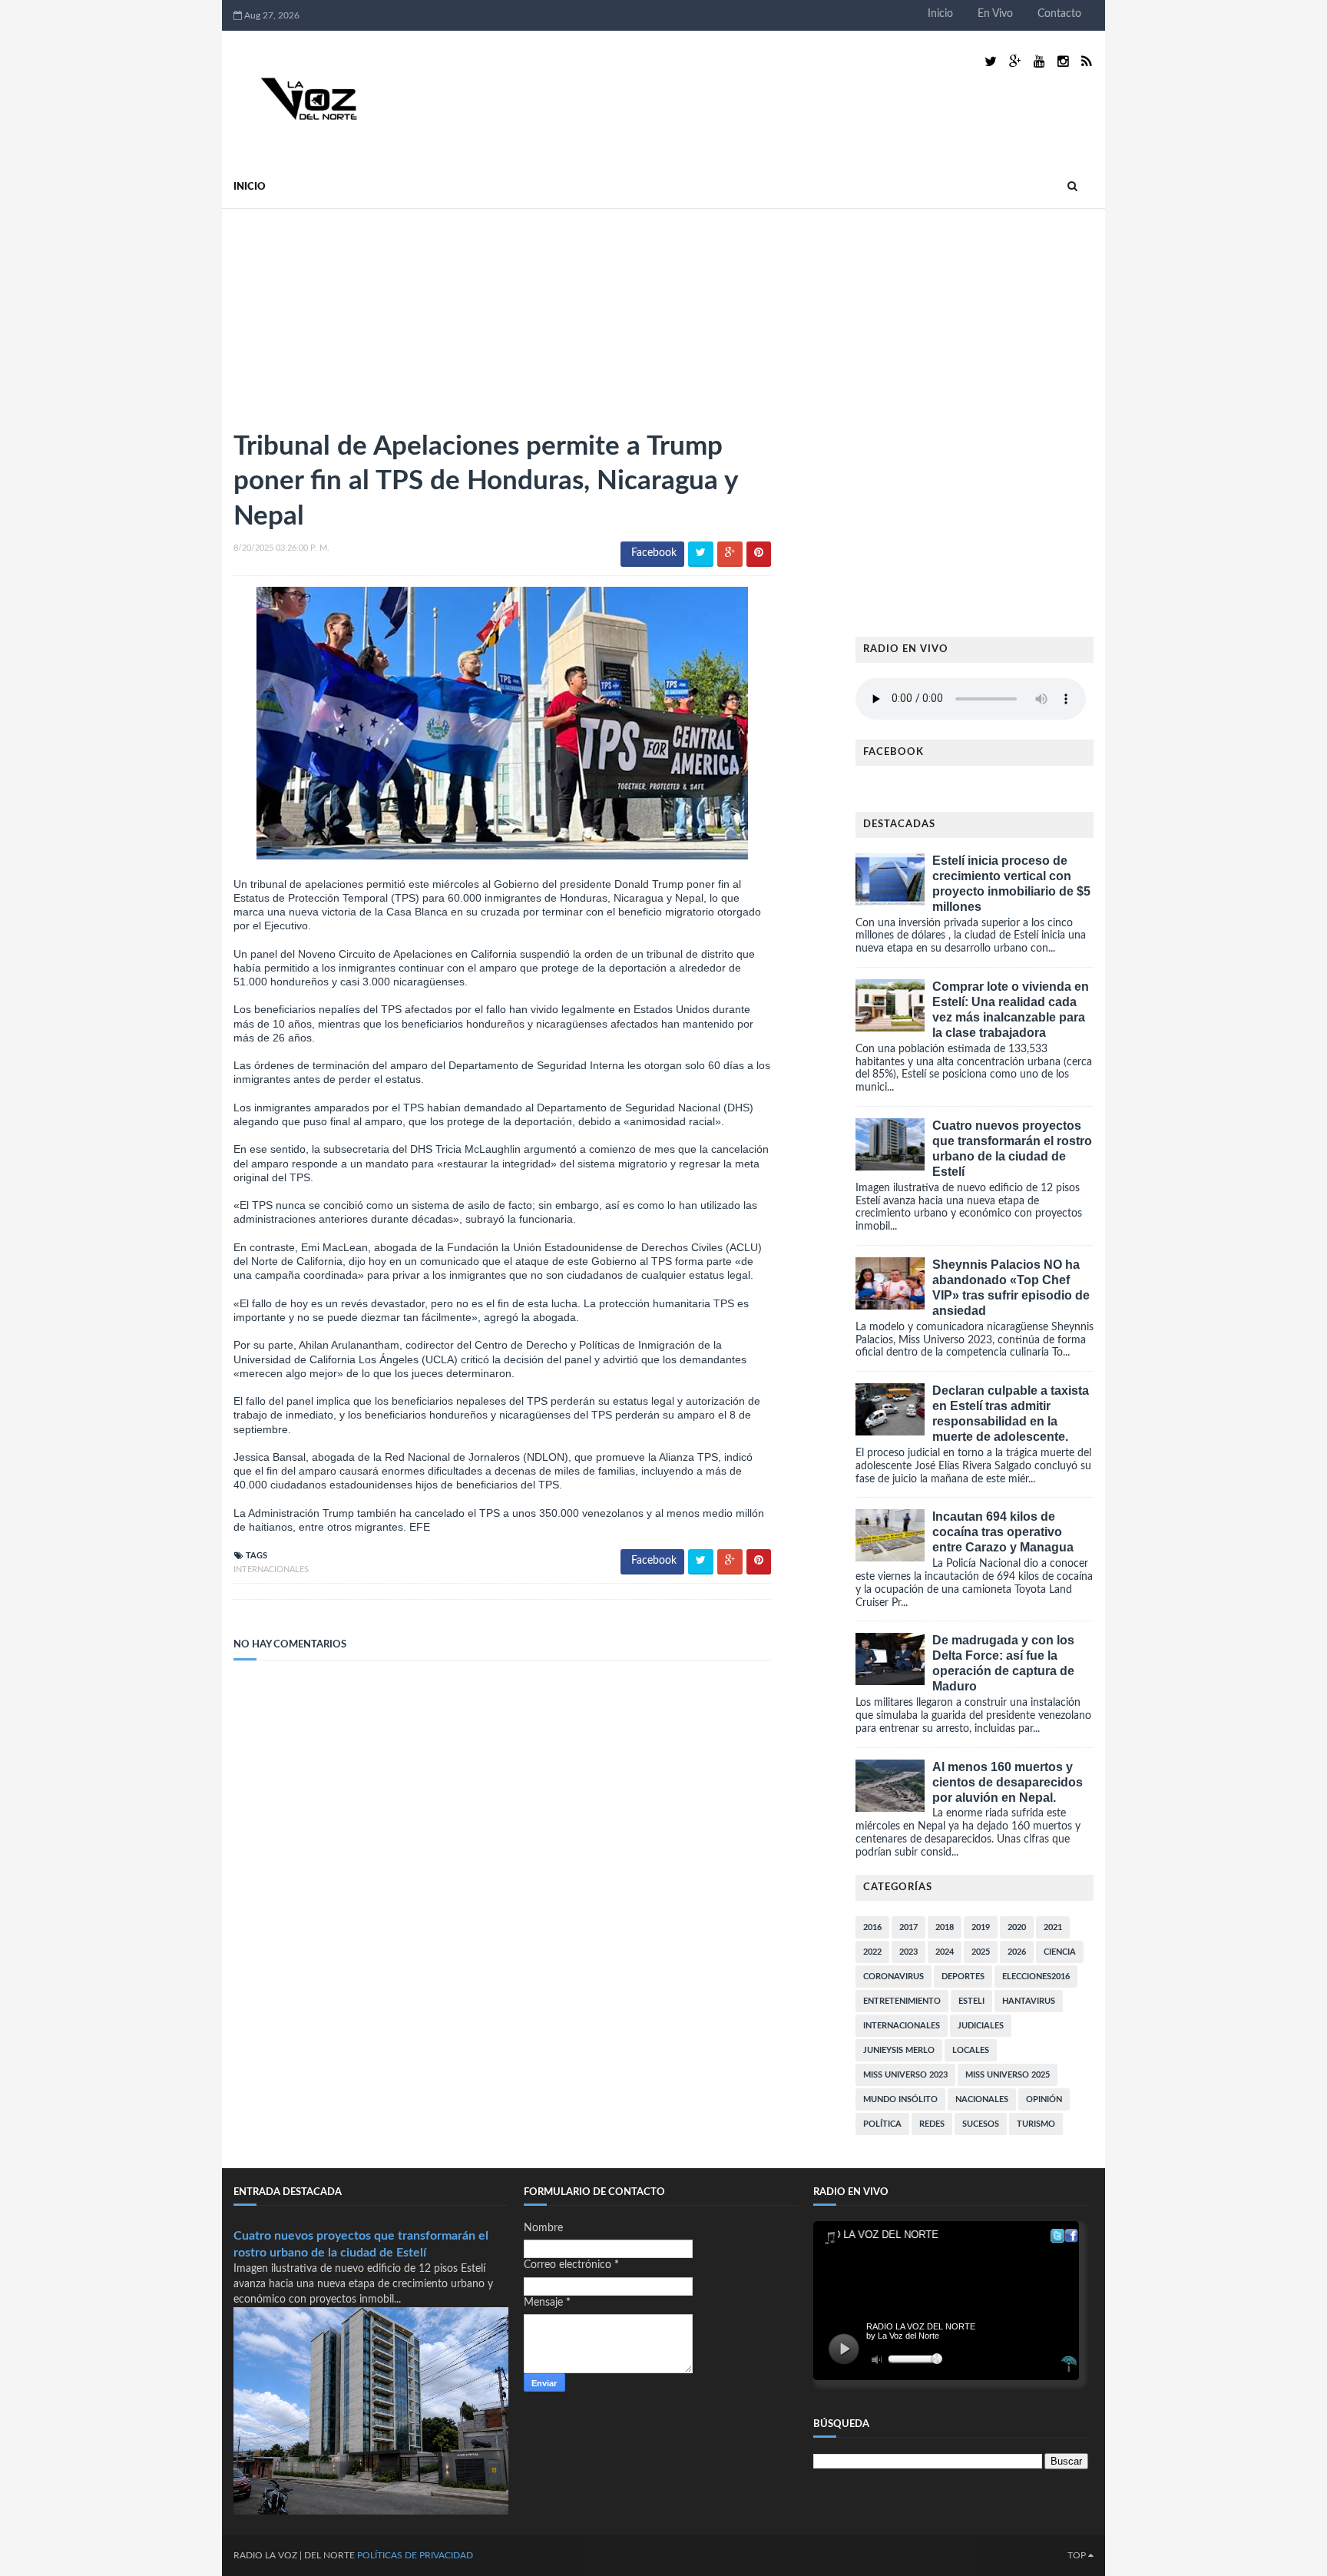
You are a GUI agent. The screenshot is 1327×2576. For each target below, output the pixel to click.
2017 (908, 1927)
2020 (1017, 1927)
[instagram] (1063, 62)
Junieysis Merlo (899, 2050)
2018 (945, 1927)
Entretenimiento (902, 2001)
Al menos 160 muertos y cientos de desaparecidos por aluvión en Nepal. (1008, 1782)
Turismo (1036, 2124)
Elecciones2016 (1036, 1977)
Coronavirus (893, 1977)
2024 (945, 1952)
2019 (981, 1927)
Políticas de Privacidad (415, 2555)
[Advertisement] (349, 313)
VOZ (288, 2555)
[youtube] (1039, 62)
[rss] (1086, 62)
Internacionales (271, 1569)
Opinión (1044, 2099)
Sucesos (981, 2124)
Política (882, 2124)
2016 (872, 1927)
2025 (981, 1952)
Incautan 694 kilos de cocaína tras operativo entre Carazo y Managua (1003, 1532)
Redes (932, 2124)
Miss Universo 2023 (905, 2075)
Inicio (940, 14)
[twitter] (991, 62)
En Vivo (995, 14)
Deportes (963, 1977)
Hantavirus (1029, 2001)
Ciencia (1060, 1952)
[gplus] (1015, 62)
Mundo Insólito (900, 2099)
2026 (1017, 1952)
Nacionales (982, 2099)
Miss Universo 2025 (1008, 2075)
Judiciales (981, 2026)
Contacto (1059, 14)
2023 (908, 1952)
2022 (872, 1952)
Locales (971, 2050)
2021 (1053, 1927)
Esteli (971, 2001)
